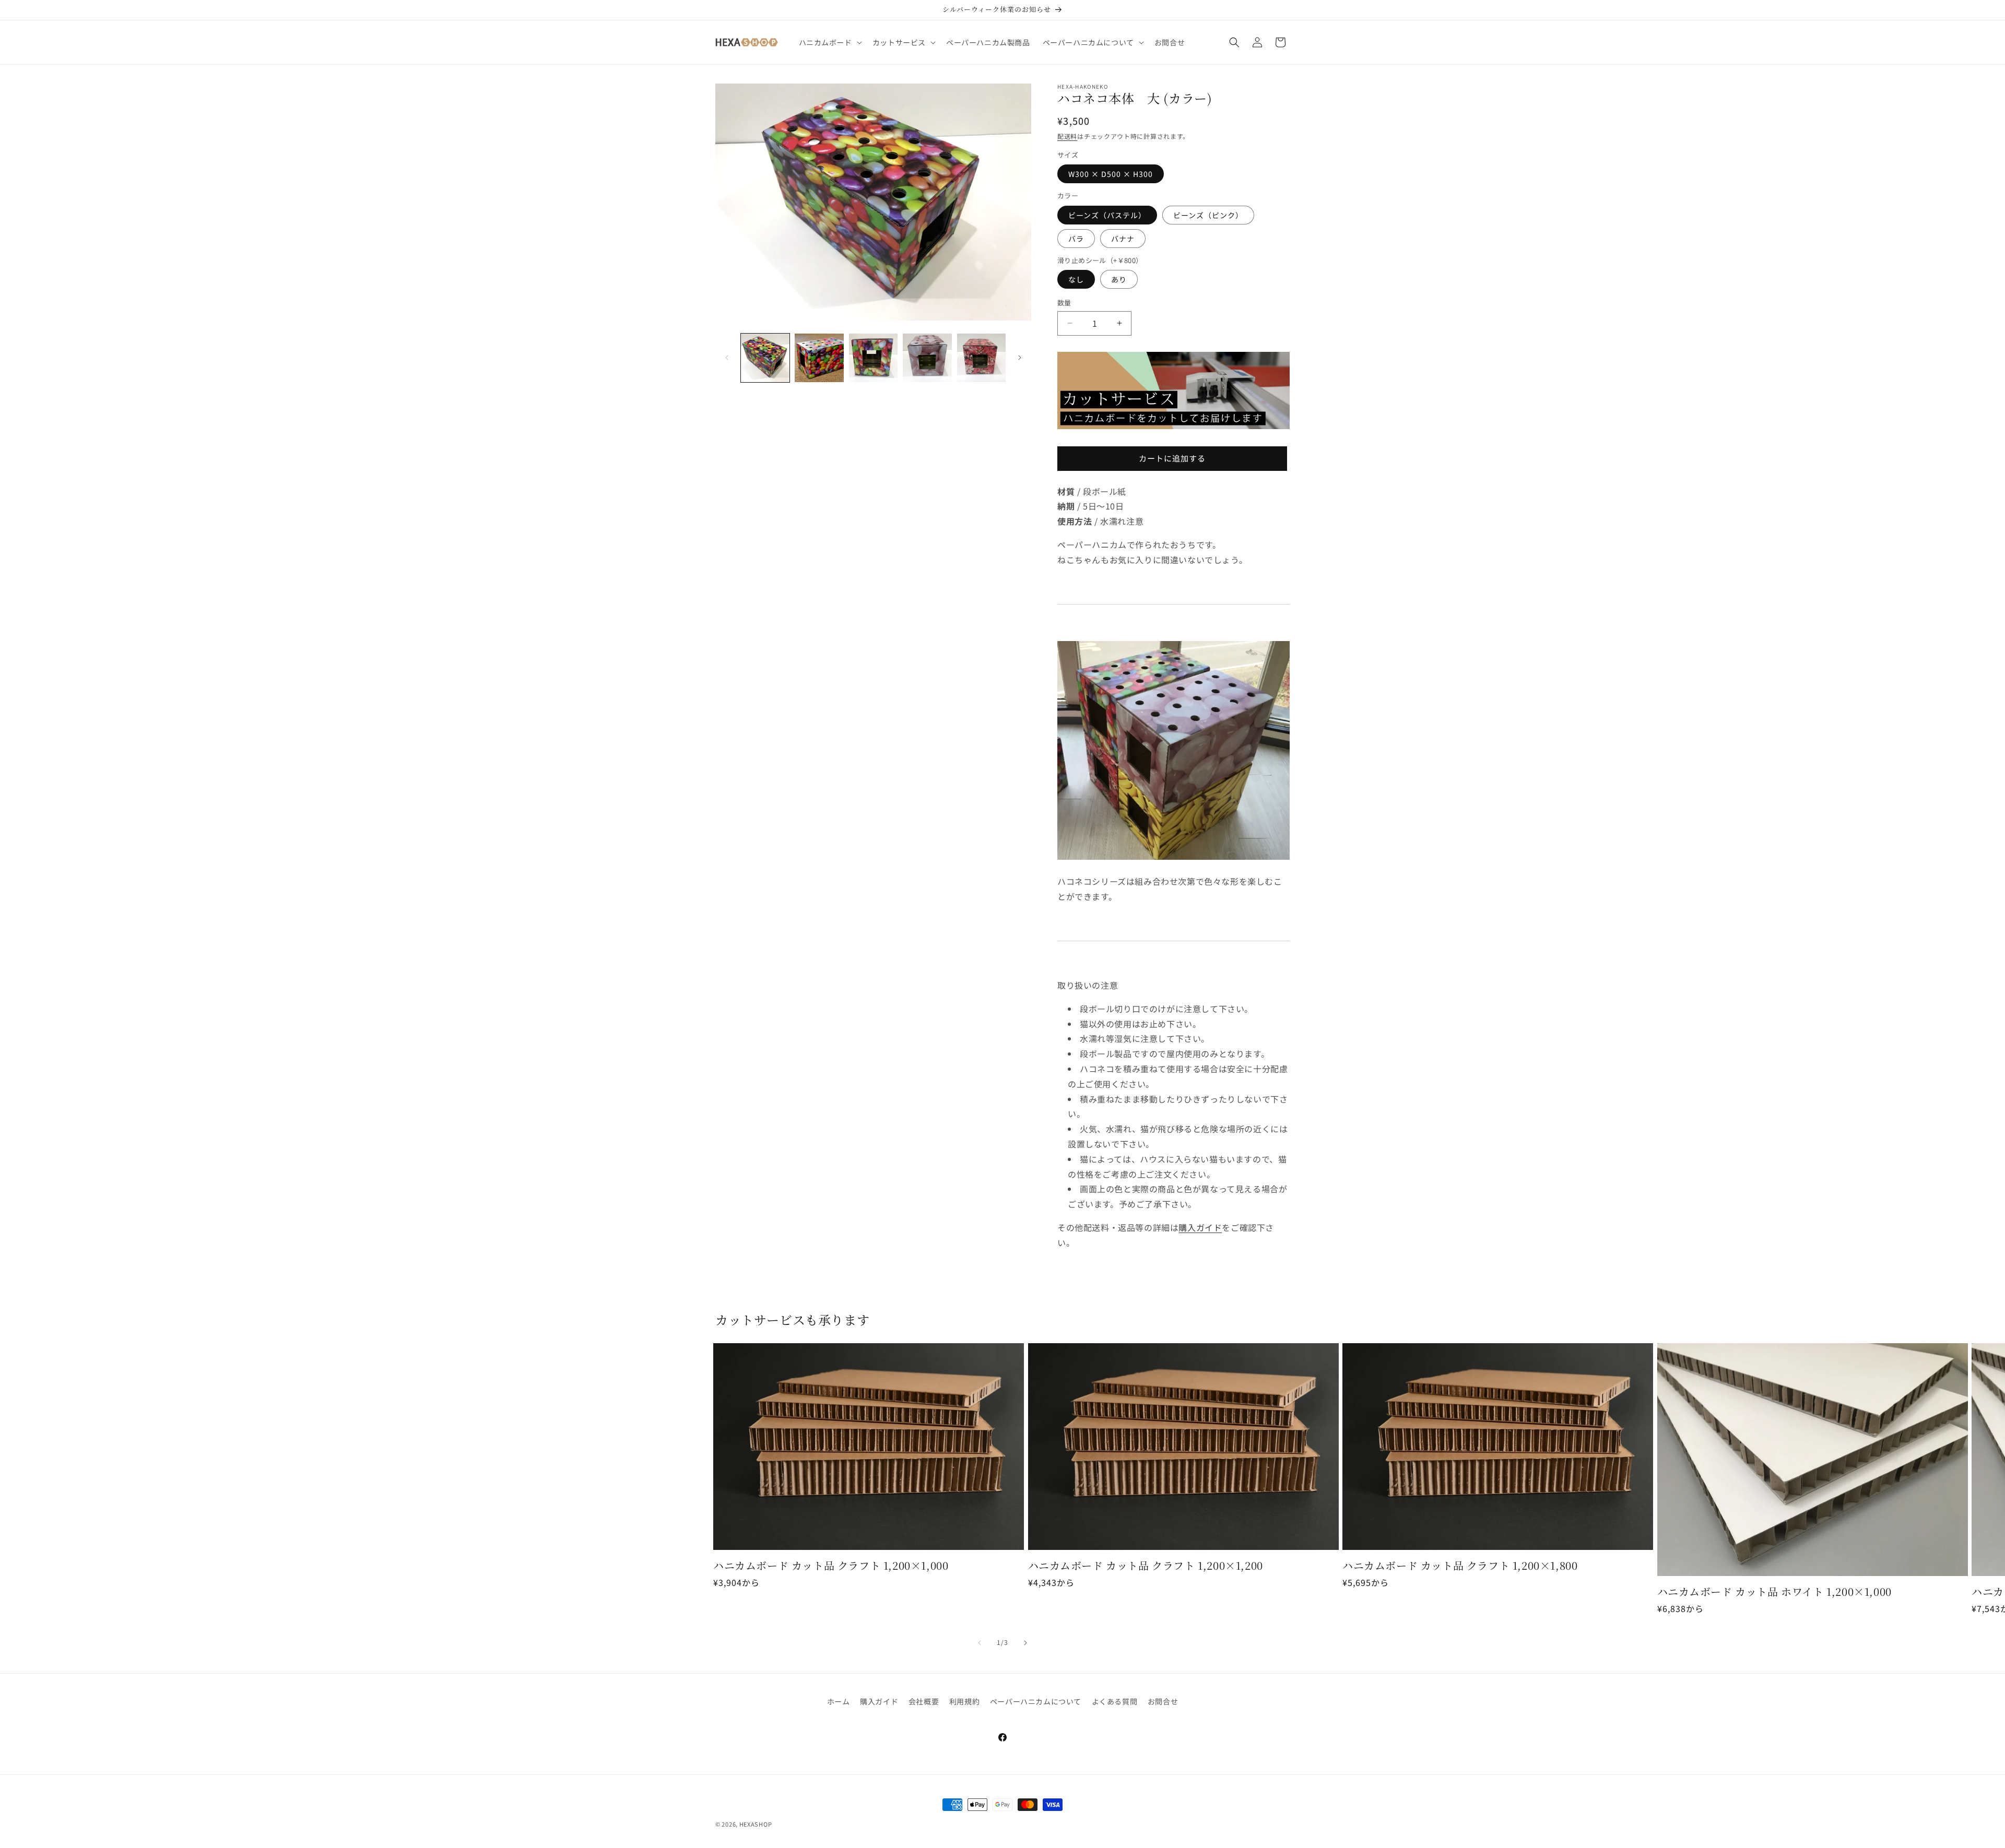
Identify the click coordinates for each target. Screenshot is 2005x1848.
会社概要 (924, 1701)
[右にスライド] (1020, 358)
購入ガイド (1200, 1227)
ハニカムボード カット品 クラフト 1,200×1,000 (831, 1566)
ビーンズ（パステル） (1107, 215)
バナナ (1123, 239)
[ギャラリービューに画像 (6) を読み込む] (981, 358)
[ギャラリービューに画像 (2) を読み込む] (819, 358)
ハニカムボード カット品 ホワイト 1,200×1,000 (1774, 1592)
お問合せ (1163, 1701)
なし (1076, 279)
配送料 (1067, 136)
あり (1119, 279)
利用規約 (964, 1701)
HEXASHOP (756, 1824)
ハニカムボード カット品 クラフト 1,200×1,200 (1146, 1566)
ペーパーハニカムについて (1036, 1701)
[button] (829, 42)
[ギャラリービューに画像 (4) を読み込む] (927, 358)
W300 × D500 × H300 (1111, 174)
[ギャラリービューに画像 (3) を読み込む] (873, 358)
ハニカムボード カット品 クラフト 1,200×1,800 (1460, 1566)
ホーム (839, 1701)
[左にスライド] (727, 358)
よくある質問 (1115, 1701)
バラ (1076, 239)
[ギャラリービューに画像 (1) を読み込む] (765, 358)
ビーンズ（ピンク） (1208, 215)
